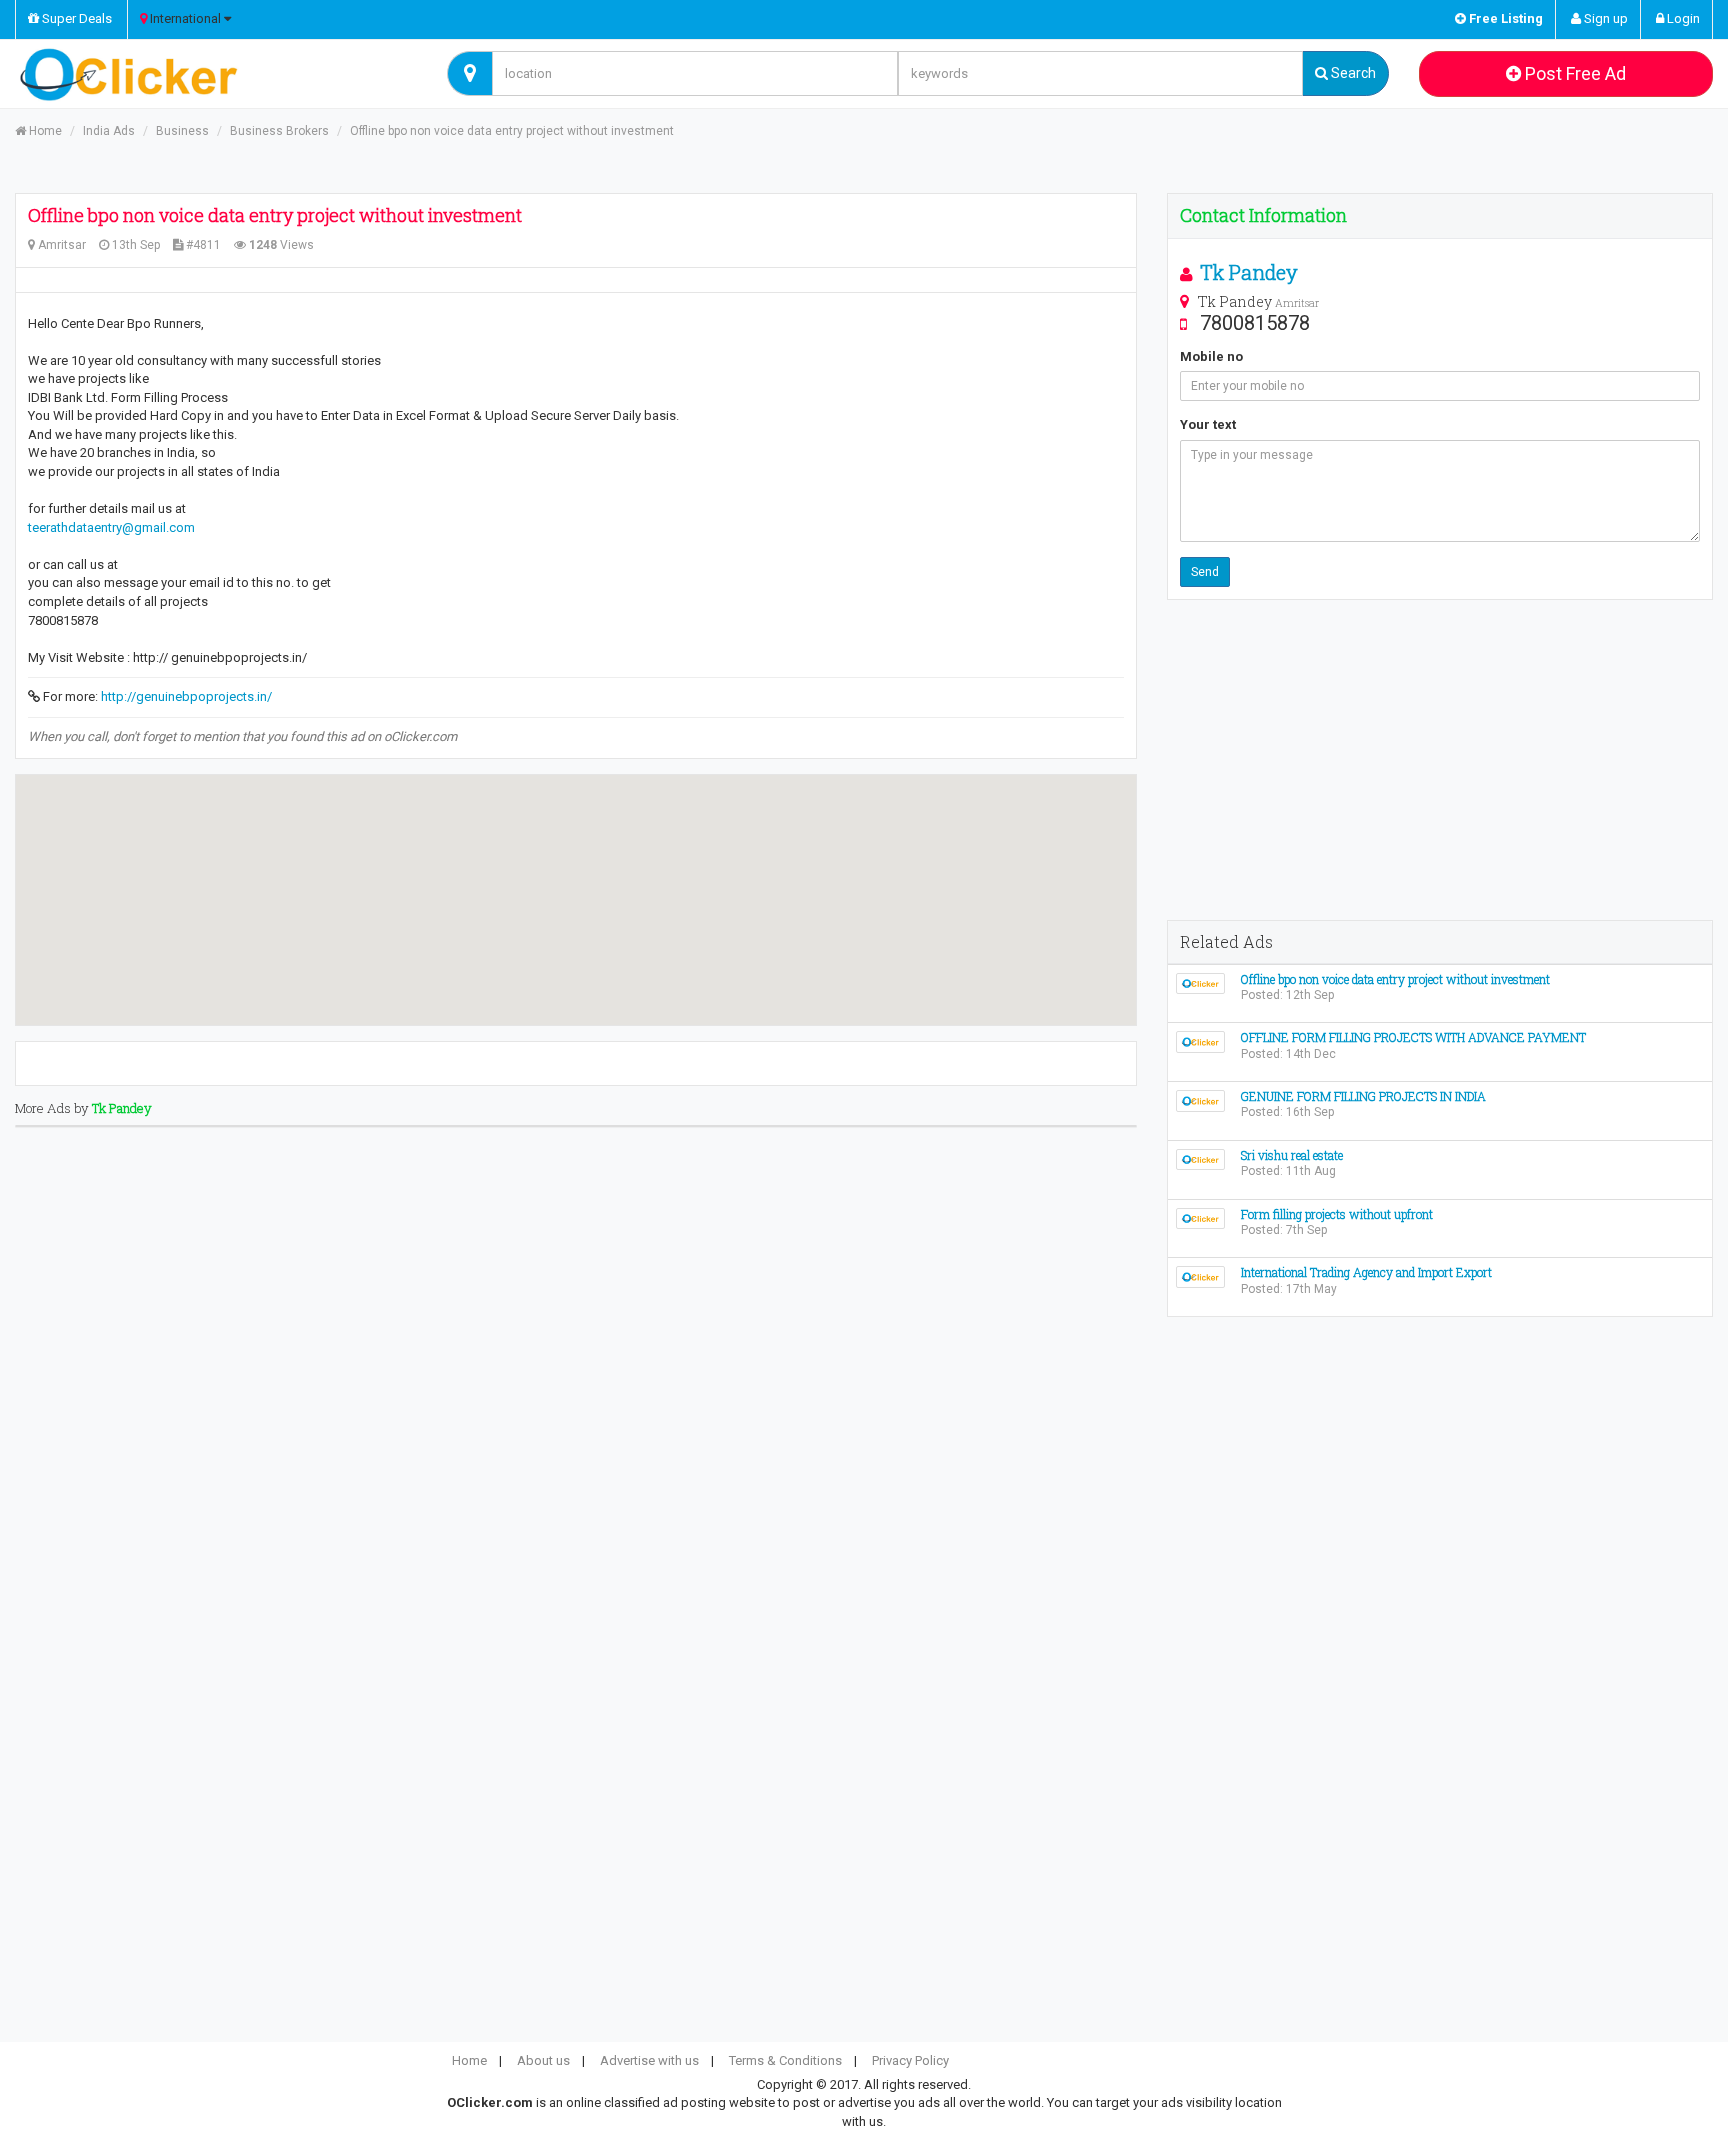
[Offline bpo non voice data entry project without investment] (1200, 982)
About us (543, 2060)
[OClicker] (216, 74)
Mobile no (1211, 356)
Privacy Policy (910, 2060)
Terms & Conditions (785, 2060)
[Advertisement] (1440, 760)
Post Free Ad (1573, 73)
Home (44, 131)
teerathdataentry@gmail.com (111, 527)
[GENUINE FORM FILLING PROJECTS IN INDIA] (1200, 1099)
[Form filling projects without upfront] (1200, 1217)
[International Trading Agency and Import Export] (1200, 1276)
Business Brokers (279, 131)
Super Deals (75, 18)
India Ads (109, 131)
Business (182, 131)
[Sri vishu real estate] (1200, 1158)
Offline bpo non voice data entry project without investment (512, 131)
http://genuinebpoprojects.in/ (186, 696)
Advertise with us (649, 2060)
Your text (1208, 424)
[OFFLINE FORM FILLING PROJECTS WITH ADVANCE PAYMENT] (1200, 1041)
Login (1682, 18)
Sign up (1604, 18)
